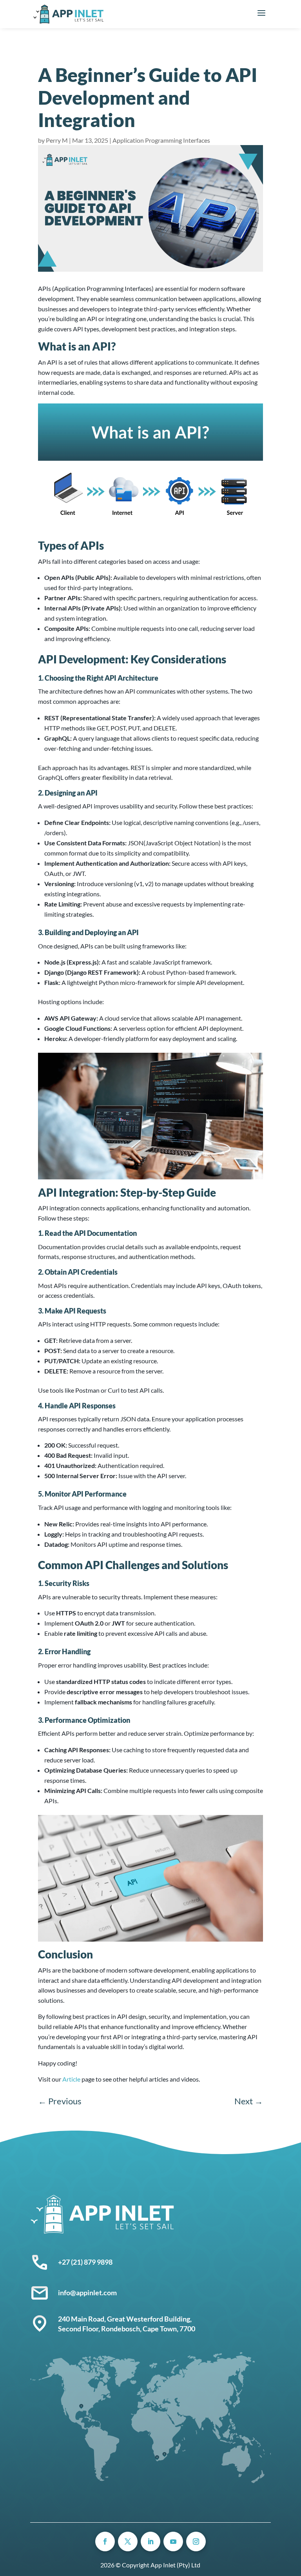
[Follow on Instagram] (196, 2541)
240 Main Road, (83, 2319)
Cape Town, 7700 (169, 2329)
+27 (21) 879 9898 (85, 2262)
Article (71, 2079)
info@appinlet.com (87, 2293)
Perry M (57, 140)
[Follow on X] (128, 2541)
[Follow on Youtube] (173, 2541)
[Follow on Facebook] (105, 2541)
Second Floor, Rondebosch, (100, 2329)
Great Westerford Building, (150, 2319)
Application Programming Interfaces (161, 140)
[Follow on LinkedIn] (150, 2541)
